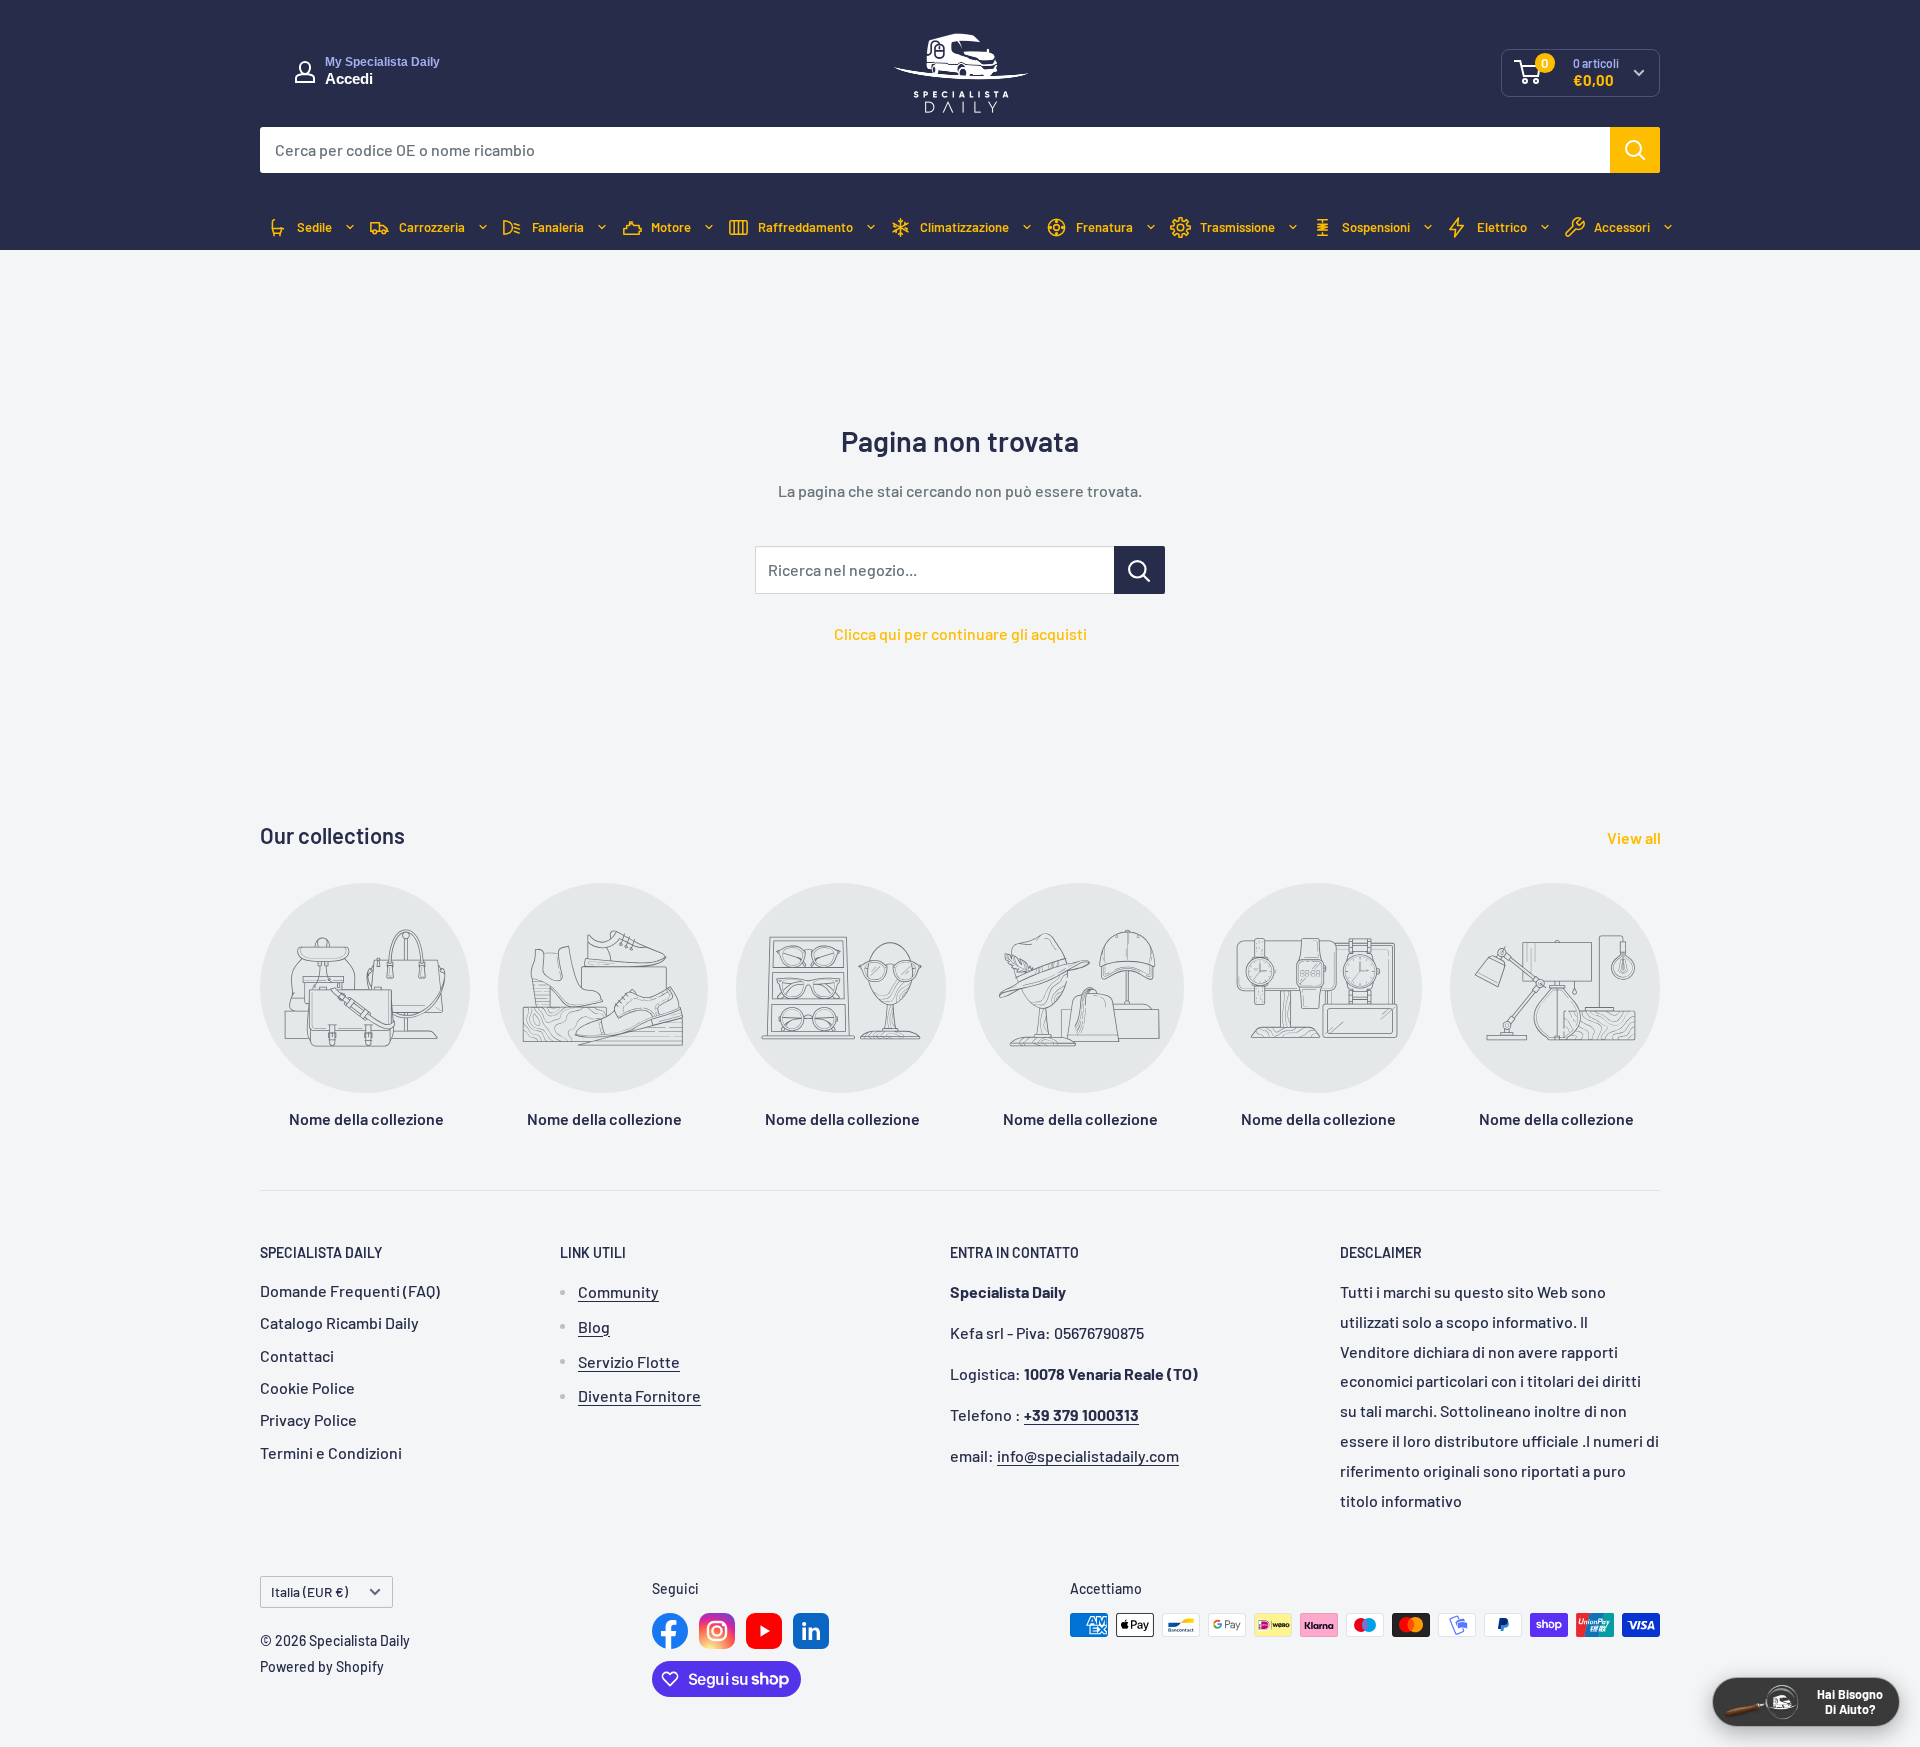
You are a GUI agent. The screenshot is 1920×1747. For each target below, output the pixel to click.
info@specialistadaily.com (1088, 1455)
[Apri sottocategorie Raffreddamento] (871, 227)
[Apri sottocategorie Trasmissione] (1293, 227)
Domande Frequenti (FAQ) (350, 1290)
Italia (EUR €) (309, 1591)
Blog (594, 1326)
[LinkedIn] (811, 1631)
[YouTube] (764, 1631)
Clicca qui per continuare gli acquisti (960, 633)
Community (618, 1291)
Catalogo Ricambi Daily (339, 1322)
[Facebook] (670, 1631)
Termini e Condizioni (331, 1452)
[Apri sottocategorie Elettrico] (1545, 227)
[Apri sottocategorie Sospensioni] (1428, 227)
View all (1635, 837)
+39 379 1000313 (1081, 1414)
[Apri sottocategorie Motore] (709, 227)
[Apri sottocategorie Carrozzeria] (483, 227)
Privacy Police (308, 1419)
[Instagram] (717, 1631)
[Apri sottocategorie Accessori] (1668, 227)
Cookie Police (307, 1387)
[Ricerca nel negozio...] (1139, 570)
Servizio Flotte (629, 1361)
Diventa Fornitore (639, 1395)
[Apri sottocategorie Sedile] (350, 227)
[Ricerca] (1635, 150)
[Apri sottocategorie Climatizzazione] (1027, 227)
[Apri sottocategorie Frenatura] (1151, 227)
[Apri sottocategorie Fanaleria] (602, 227)
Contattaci (297, 1355)
